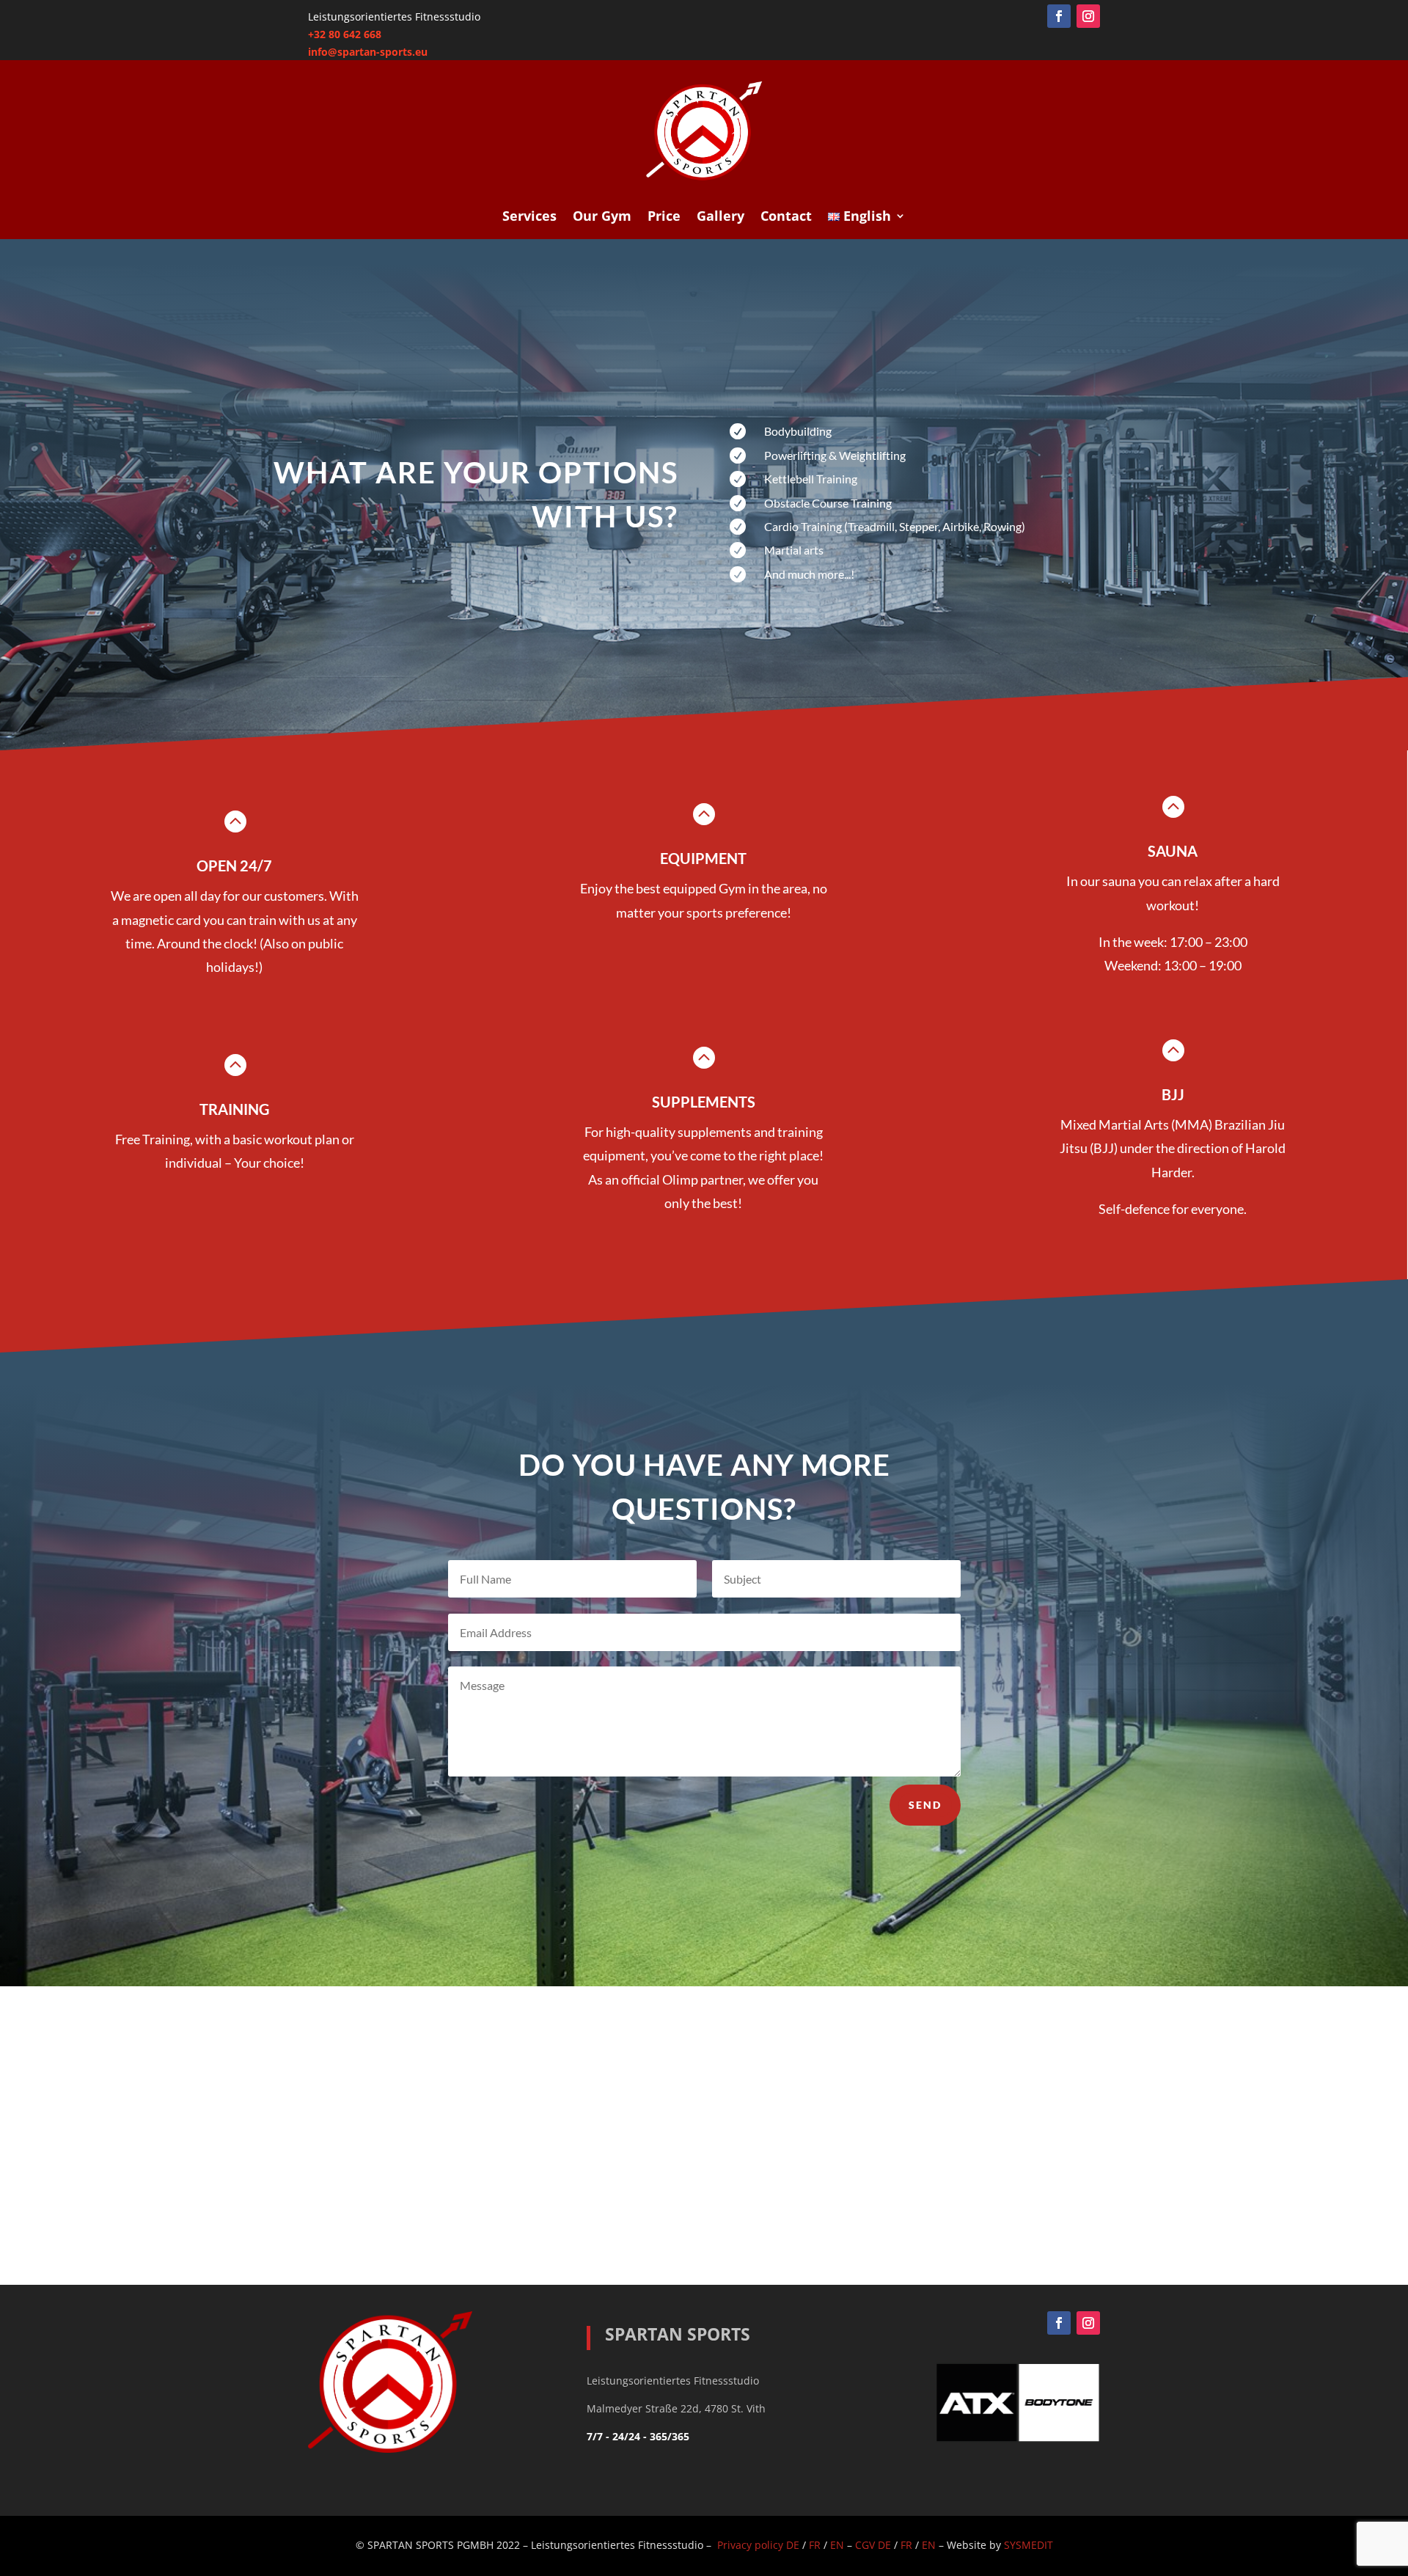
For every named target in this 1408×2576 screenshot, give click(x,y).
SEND (925, 1805)
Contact (786, 217)
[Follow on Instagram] (1088, 16)
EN (837, 2545)
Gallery (720, 217)
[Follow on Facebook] (1059, 16)
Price (664, 217)
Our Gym (602, 217)
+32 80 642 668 (345, 34)
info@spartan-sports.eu (368, 52)
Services (529, 217)
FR (815, 2545)
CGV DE (873, 2545)
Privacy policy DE (758, 2545)
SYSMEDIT (1028, 2545)
